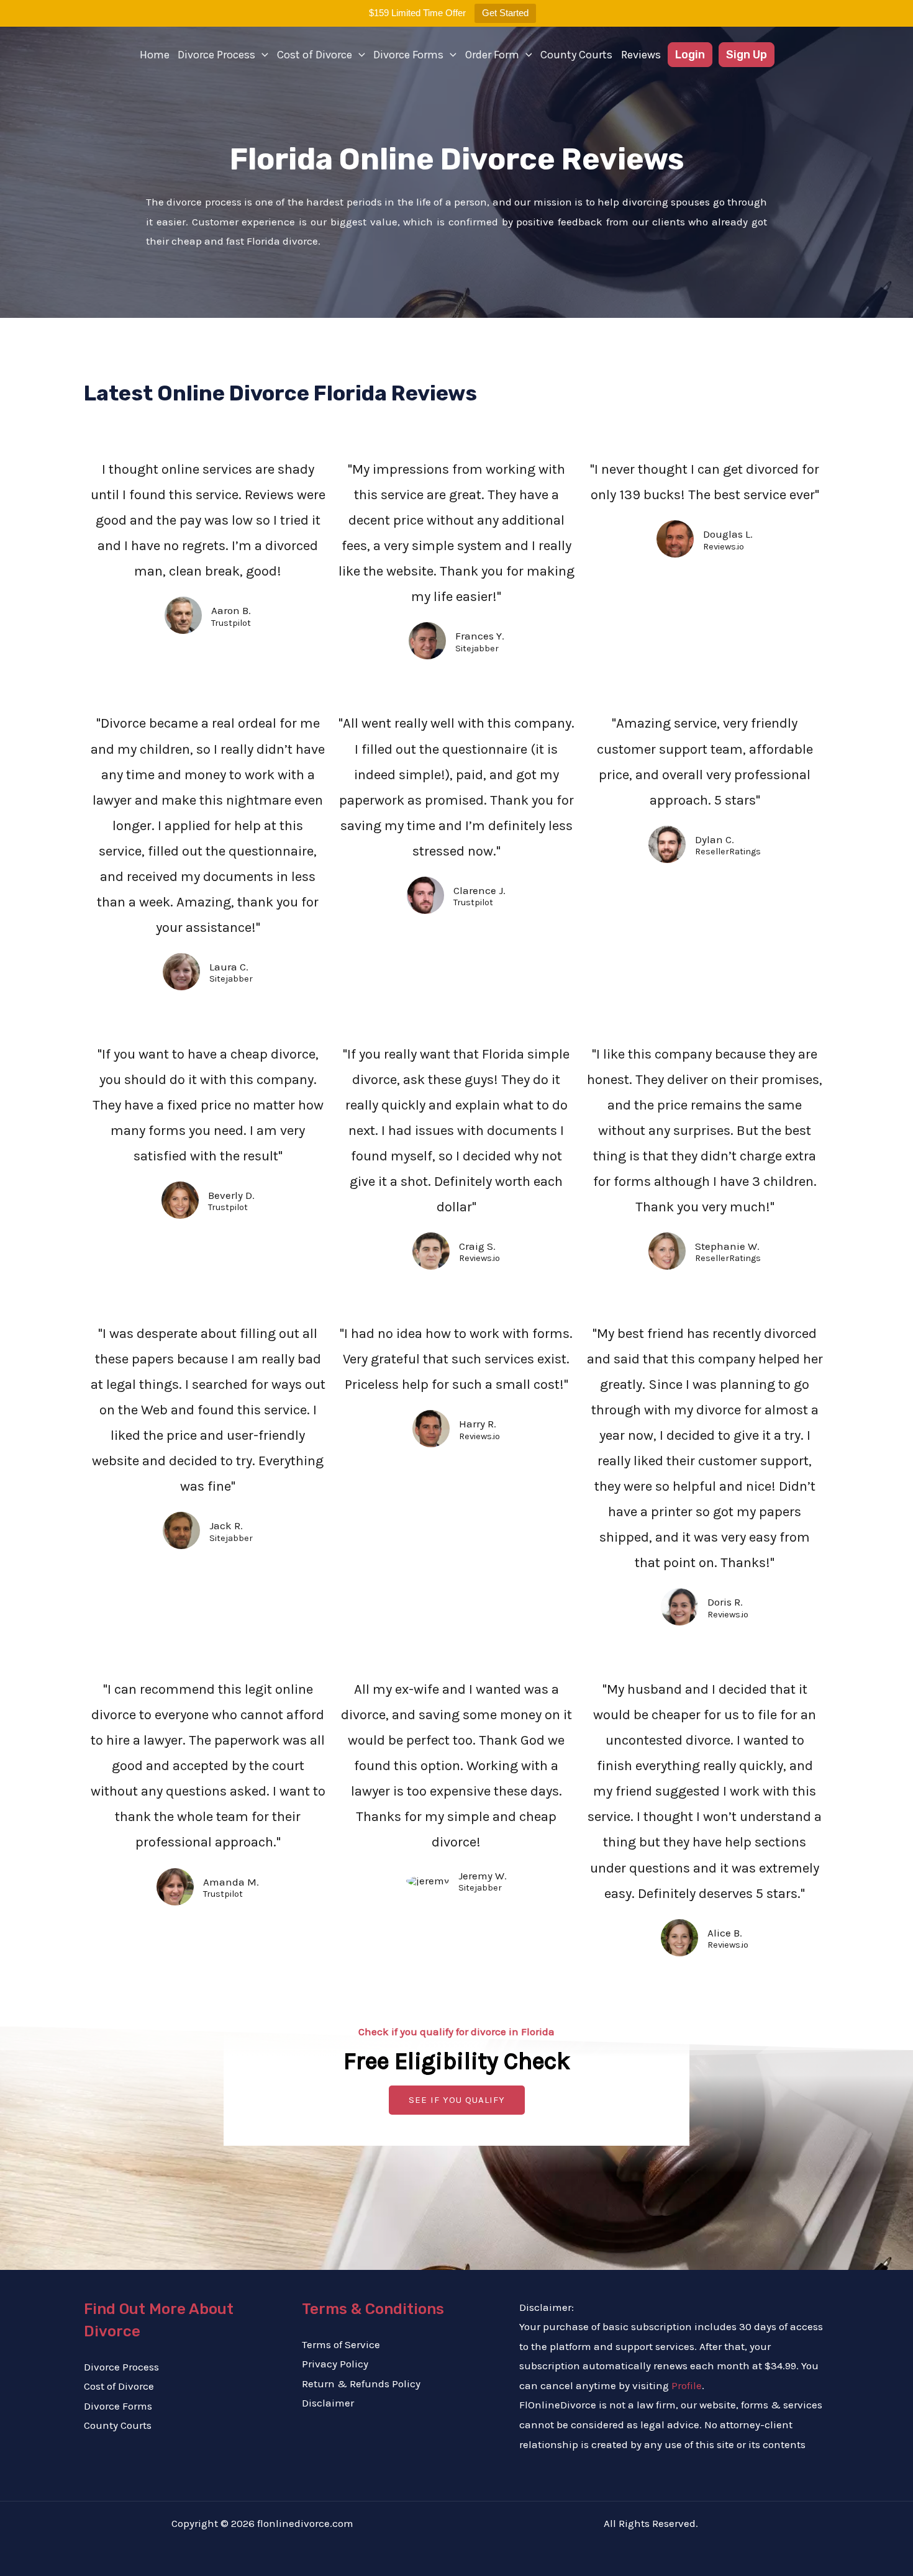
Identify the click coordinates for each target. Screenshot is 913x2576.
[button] (262, 55)
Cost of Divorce (315, 55)
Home (155, 55)
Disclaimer (328, 2403)
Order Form (492, 55)
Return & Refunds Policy (361, 2384)
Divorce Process (216, 55)
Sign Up (747, 55)
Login (690, 55)
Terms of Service (341, 2344)
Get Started (505, 13)
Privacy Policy (335, 2364)
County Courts (576, 55)
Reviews (641, 55)
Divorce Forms (408, 55)
